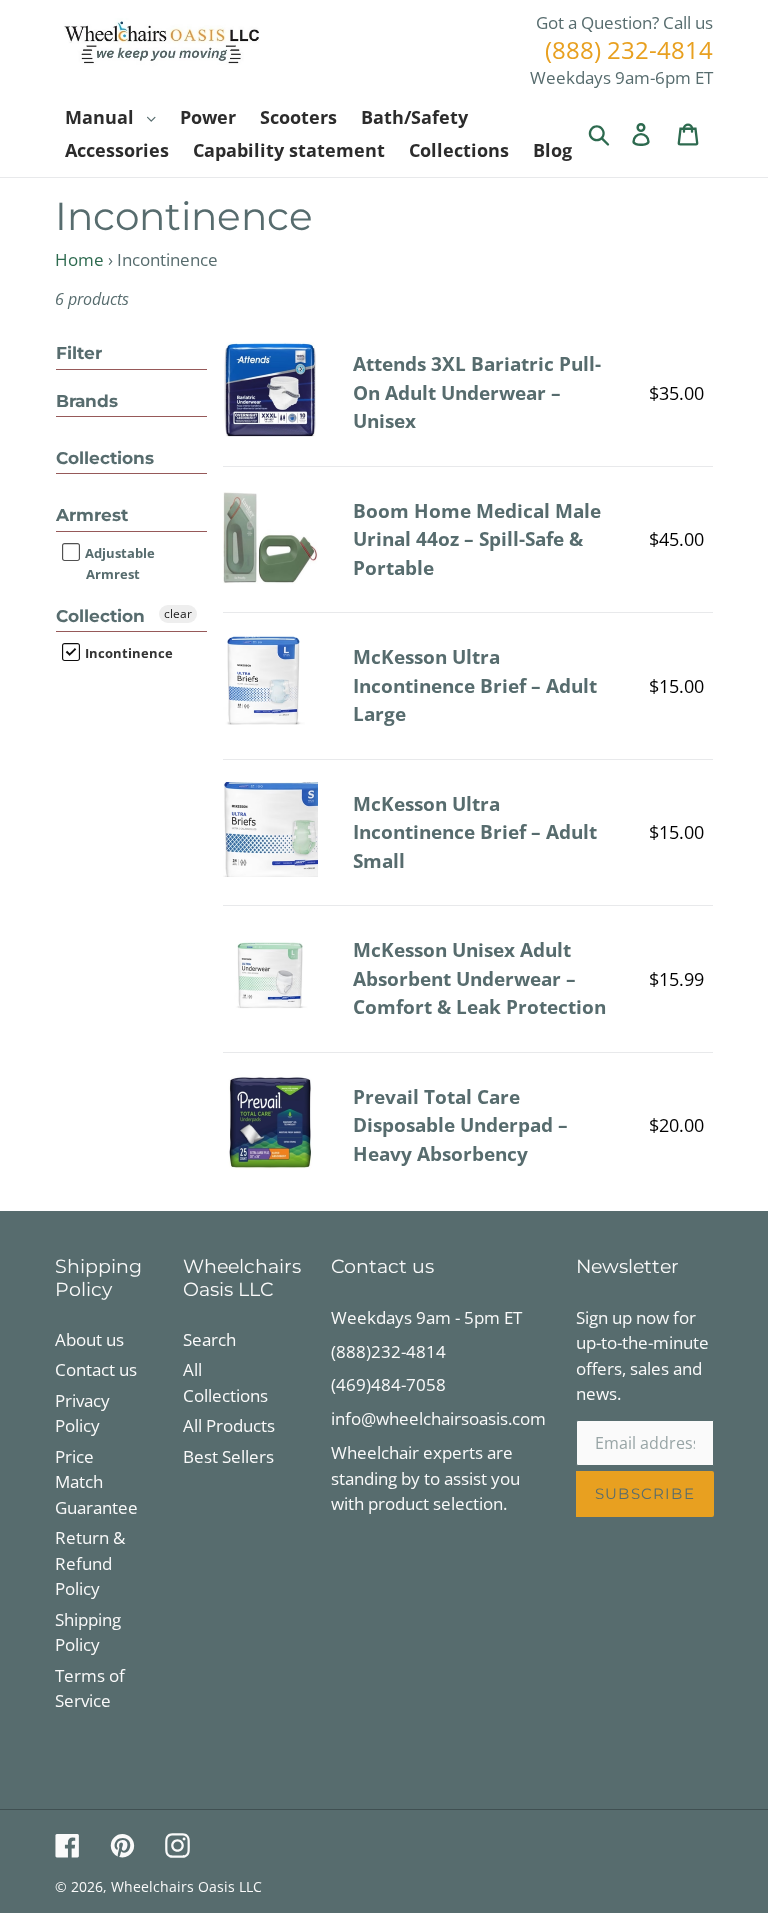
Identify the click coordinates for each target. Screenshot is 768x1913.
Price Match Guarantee (96, 1482)
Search (209, 1339)
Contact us (96, 1369)
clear (178, 613)
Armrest (92, 515)
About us (89, 1339)
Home (79, 259)
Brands (87, 401)
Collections (105, 458)
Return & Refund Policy (90, 1563)
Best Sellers (228, 1456)
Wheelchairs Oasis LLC (186, 1886)
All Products (229, 1425)
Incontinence (127, 653)
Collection (100, 616)
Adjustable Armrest (118, 563)
